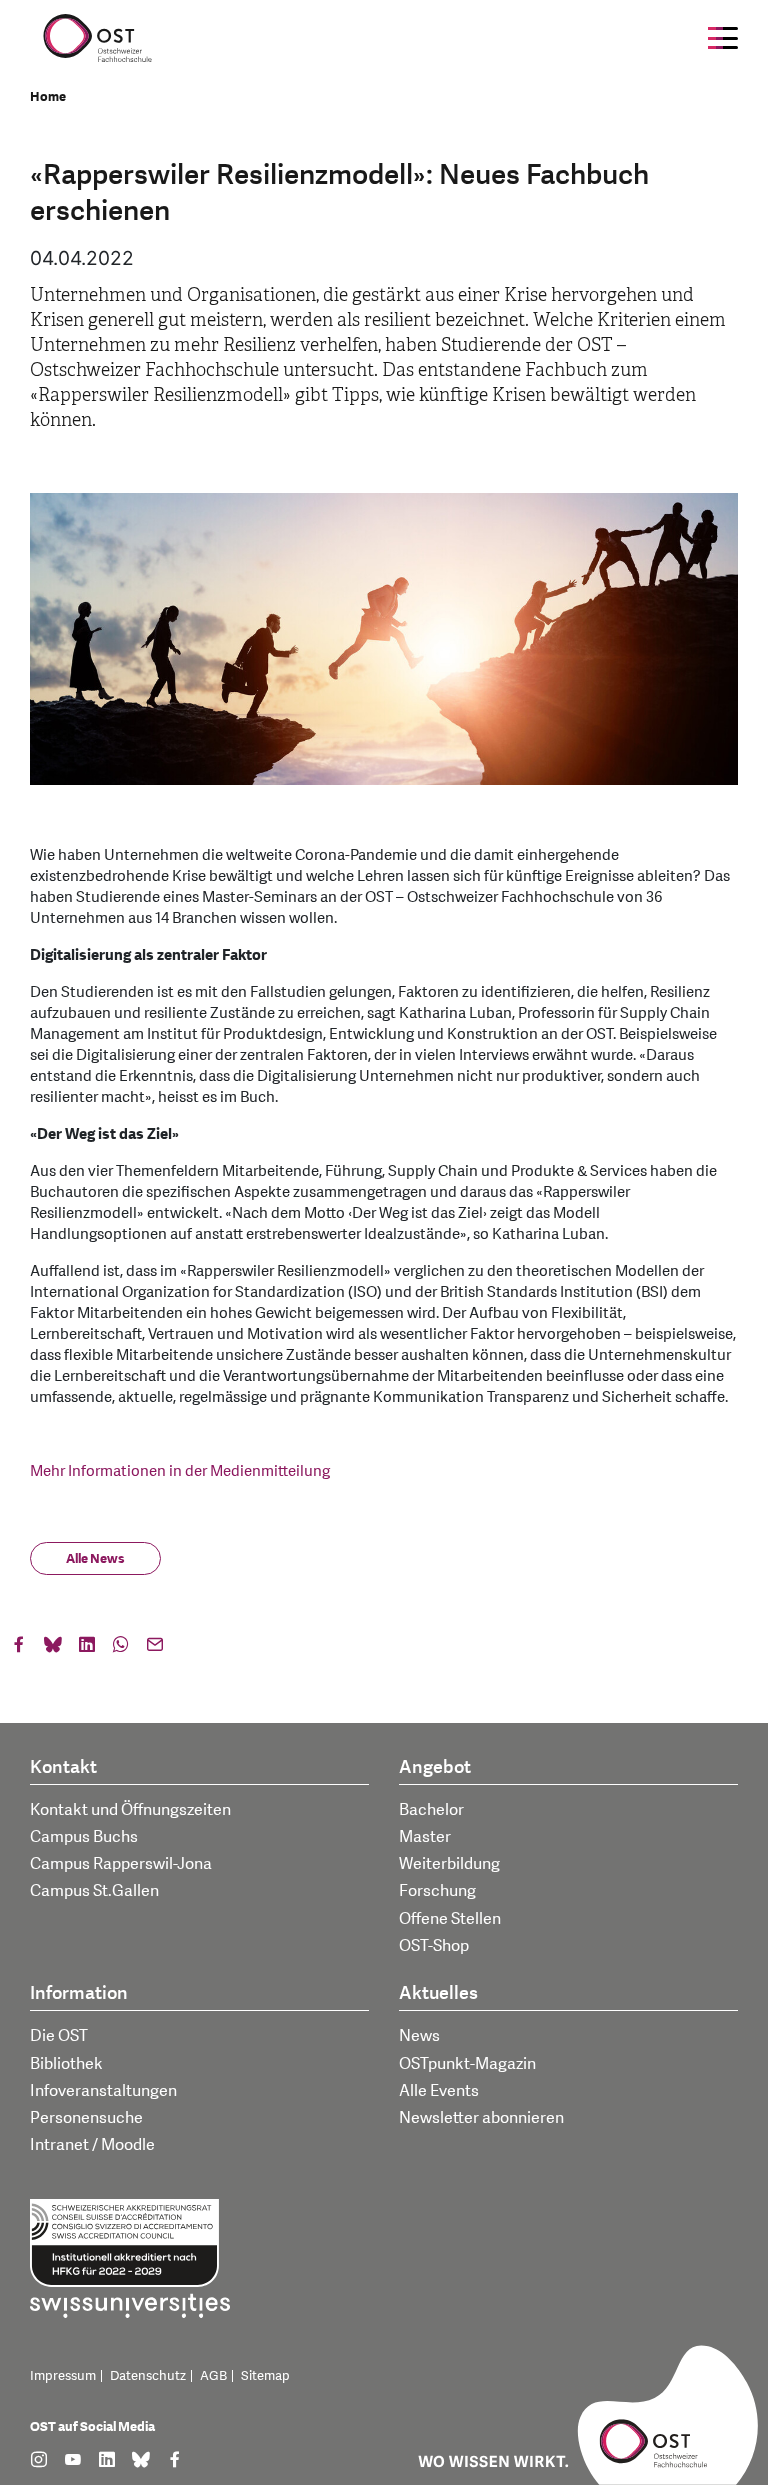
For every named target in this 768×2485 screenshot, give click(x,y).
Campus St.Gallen (94, 1891)
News (419, 2036)
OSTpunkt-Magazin (467, 2064)
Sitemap (265, 2376)
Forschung (437, 1891)
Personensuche (86, 2118)
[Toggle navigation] (723, 38)
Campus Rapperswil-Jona (121, 1864)
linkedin (87, 1649)
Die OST (59, 2036)
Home (48, 97)
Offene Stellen (450, 1919)
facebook (19, 1649)
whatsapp (121, 1649)
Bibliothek (66, 2064)
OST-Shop (434, 1946)
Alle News (95, 1559)
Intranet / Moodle (92, 2145)
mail (155, 1649)
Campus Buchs (84, 1837)
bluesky (53, 1649)
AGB (213, 2376)
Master (425, 1837)
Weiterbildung (449, 1864)
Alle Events (439, 2091)
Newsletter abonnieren (481, 2118)
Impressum (63, 2376)
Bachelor (431, 1810)
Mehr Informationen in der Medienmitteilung (180, 1471)
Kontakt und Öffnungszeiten (130, 1810)
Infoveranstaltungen (103, 2091)
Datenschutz (148, 2376)
